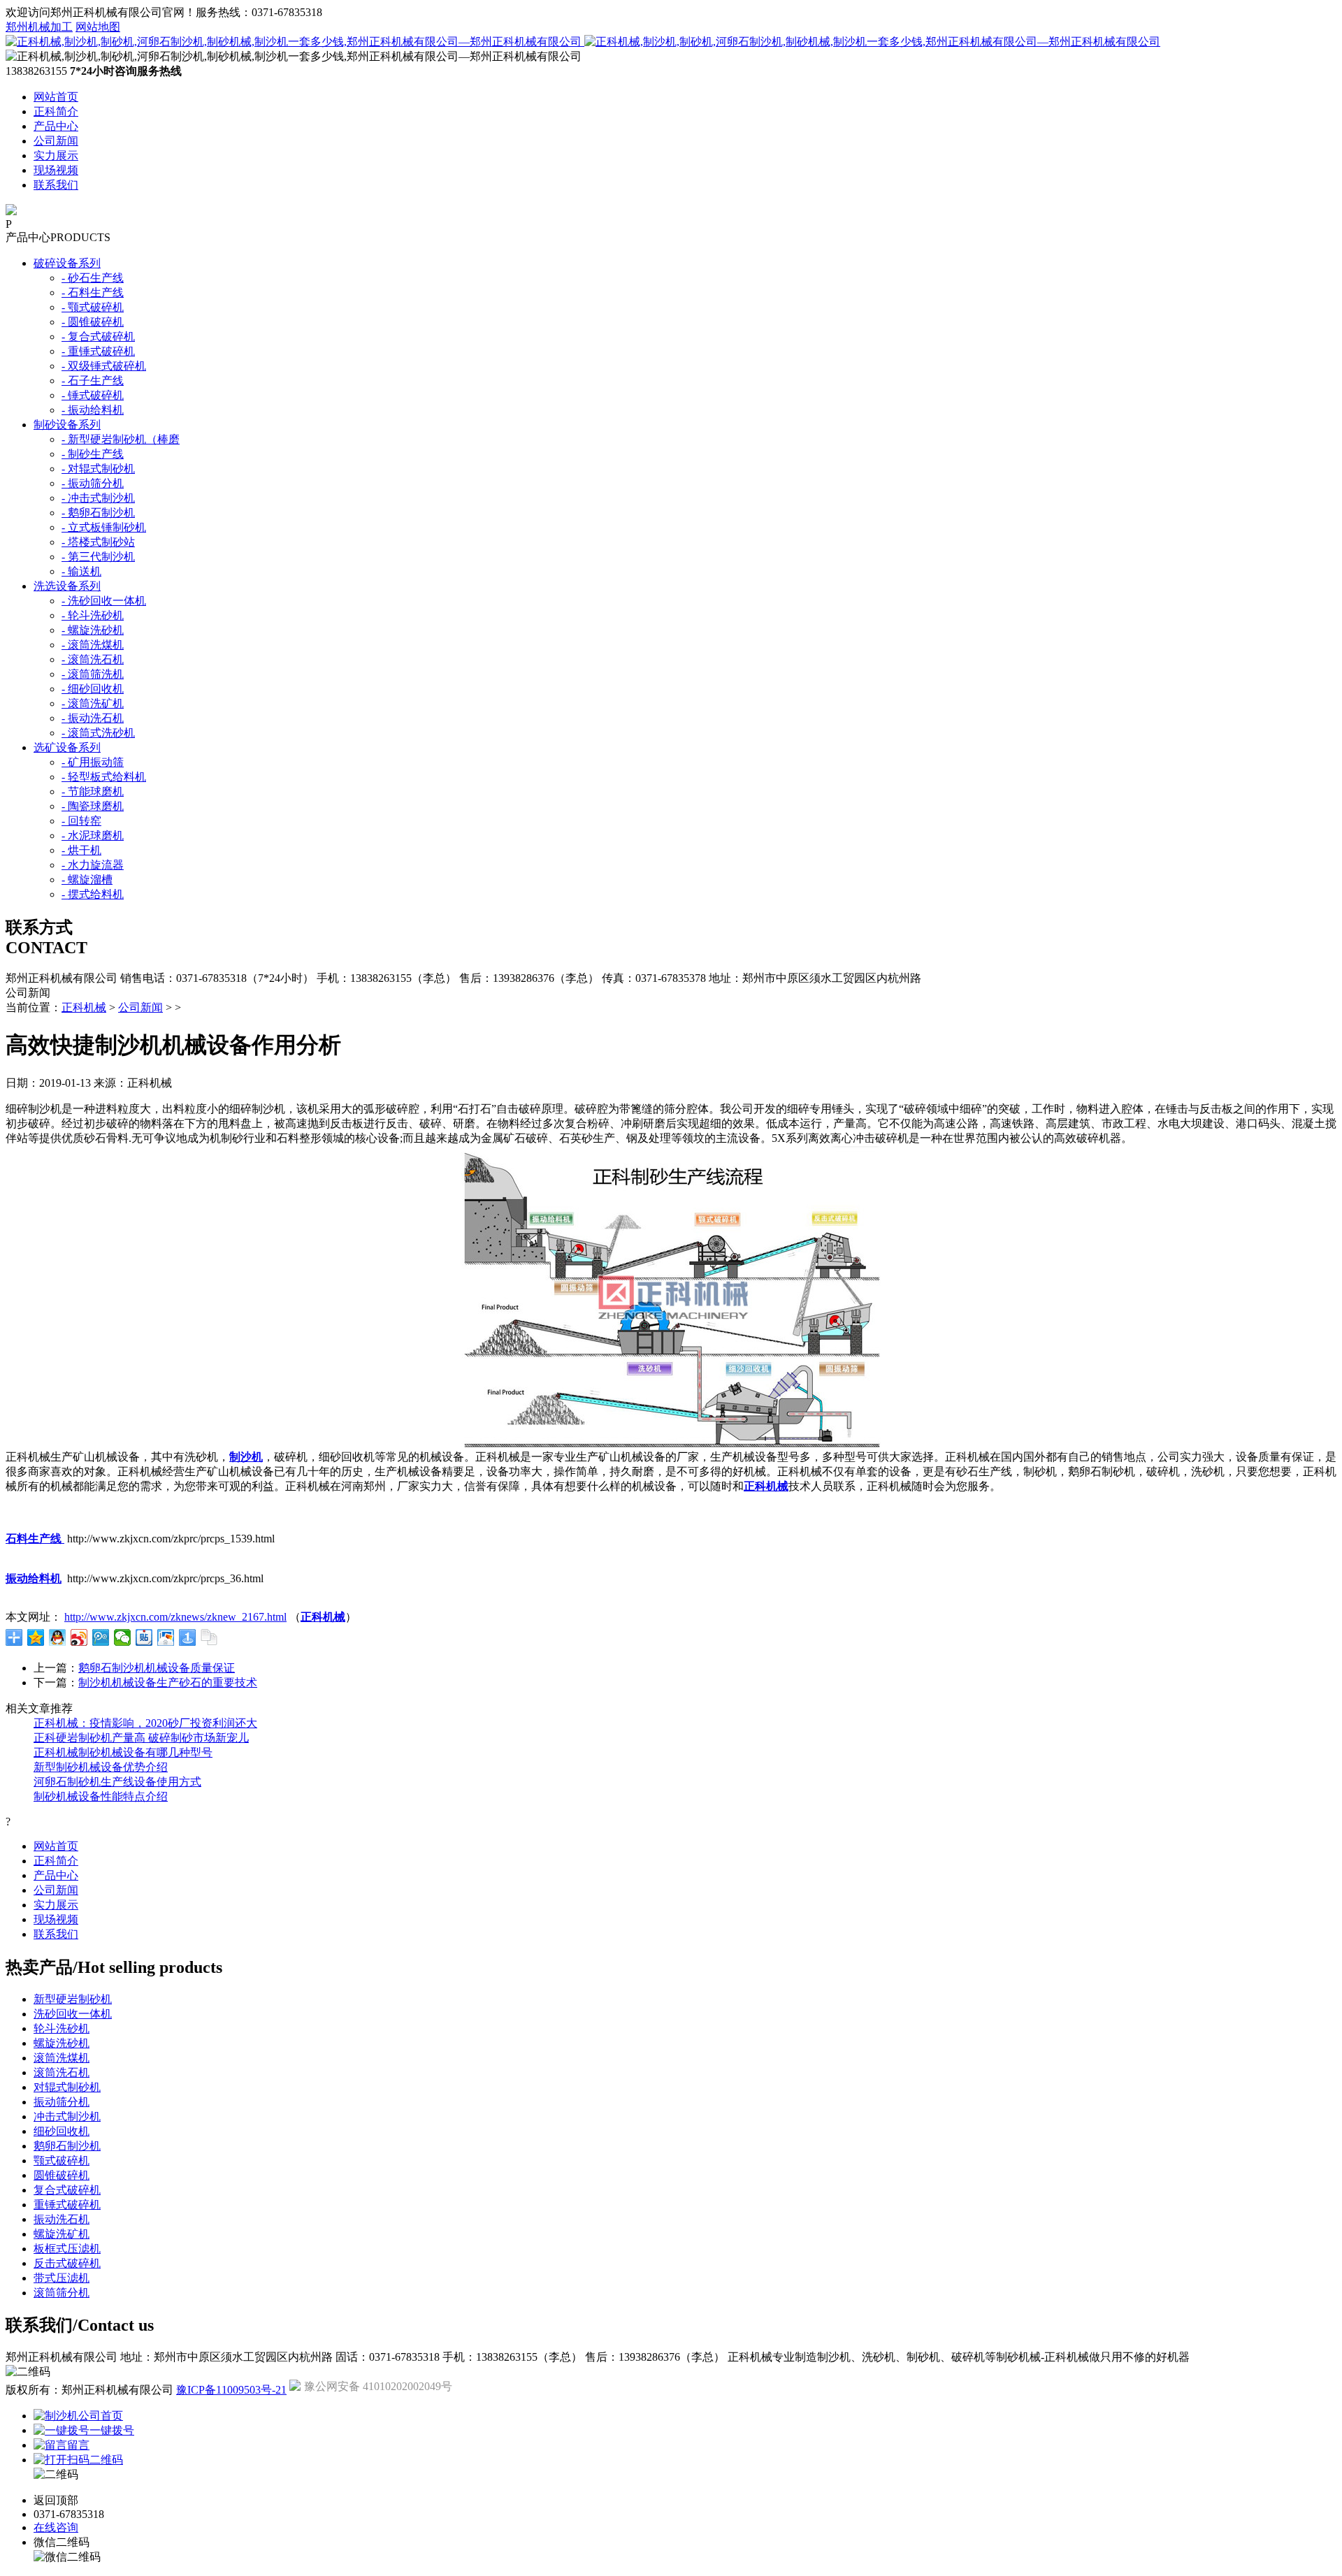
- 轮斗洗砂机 (93, 615)
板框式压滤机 (67, 2249)
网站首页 (56, 97)
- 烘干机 (81, 850)
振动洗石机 (62, 2219)
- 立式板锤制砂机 (104, 527)
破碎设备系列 (67, 263)
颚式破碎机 (62, 2161)
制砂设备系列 (67, 425)
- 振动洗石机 (93, 718)
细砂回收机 (62, 2131)
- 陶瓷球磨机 (93, 806)
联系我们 (56, 185)
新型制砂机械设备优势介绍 (101, 1767)
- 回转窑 (81, 821)
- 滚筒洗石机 (93, 659)
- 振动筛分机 (93, 483)
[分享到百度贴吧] (144, 1637)
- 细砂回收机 (93, 689)
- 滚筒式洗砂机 (98, 733)
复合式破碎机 (67, 2190)
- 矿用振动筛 (93, 762)
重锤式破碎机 (67, 2205)
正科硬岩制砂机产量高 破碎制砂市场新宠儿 (141, 1738)
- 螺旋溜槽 (87, 880)
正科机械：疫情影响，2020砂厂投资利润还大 (145, 1723)
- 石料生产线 (93, 292)
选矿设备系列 (67, 747)
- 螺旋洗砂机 (93, 630)
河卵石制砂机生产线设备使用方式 (117, 1782)
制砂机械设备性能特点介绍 (101, 1796)
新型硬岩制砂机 (73, 1999)
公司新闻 (56, 141)
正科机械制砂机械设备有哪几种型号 (123, 1752)
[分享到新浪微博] (79, 1637)
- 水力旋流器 (93, 865)
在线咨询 (56, 2527)
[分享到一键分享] (188, 1637)
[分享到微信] (123, 1637)
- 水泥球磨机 (93, 835)
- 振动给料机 (93, 410)
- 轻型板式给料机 (104, 777)
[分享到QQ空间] (36, 1637)
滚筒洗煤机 (62, 2058)
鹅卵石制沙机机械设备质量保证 (157, 1668)
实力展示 (56, 155)
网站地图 (98, 27)
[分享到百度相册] (166, 1637)
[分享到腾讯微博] (101, 1637)
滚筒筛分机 (62, 2293)
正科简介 (56, 111)
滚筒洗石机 (62, 2072)
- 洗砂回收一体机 (104, 601)
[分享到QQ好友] (58, 1637)
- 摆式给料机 (93, 894)
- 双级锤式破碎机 (104, 366)
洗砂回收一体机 (73, 2014)
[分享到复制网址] (209, 1637)
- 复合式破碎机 (98, 337)
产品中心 (56, 126)
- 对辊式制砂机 (98, 469)
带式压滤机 (62, 2278)
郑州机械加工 (39, 27)
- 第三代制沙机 (98, 557)
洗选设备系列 (67, 586)
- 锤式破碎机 (93, 395)
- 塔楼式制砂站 (98, 542)
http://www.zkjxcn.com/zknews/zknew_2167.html (175, 1617)
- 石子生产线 (93, 381)
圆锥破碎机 (62, 2175)
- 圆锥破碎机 (93, 322)
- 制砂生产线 (93, 454)
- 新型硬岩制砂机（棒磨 (121, 439)
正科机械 (84, 1007)
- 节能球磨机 (93, 791)
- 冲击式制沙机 (98, 498)
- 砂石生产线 (93, 278)
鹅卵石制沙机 (67, 2146)
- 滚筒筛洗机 (93, 674)
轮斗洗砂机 (62, 2028)
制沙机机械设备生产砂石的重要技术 (168, 1683)
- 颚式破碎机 (93, 307)
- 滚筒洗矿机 (93, 703)
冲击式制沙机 (67, 2116)
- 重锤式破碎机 (98, 351)
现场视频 (56, 170)
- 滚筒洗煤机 (93, 645)
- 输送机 (81, 571)
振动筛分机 (62, 2102)
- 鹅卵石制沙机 (98, 513)
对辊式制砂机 (67, 2087)
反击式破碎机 (67, 2263)
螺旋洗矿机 (62, 2234)
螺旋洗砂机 (62, 2043)
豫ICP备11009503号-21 (231, 2390)
